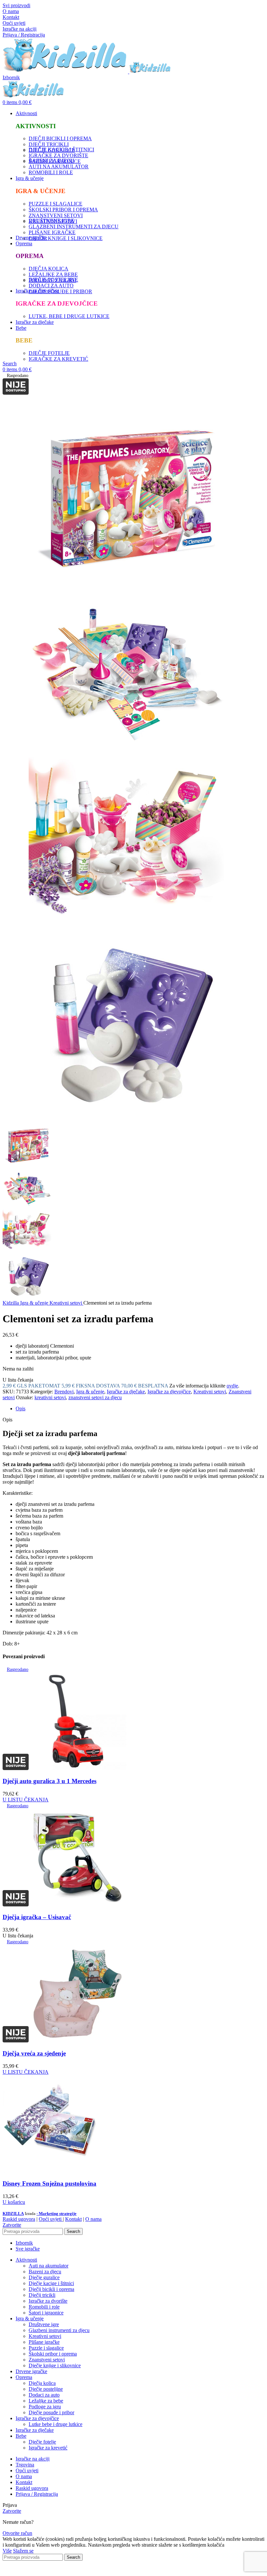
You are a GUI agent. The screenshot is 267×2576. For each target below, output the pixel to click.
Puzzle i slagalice (46, 2348)
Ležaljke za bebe (46, 2401)
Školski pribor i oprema (53, 2354)
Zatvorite (12, 2225)
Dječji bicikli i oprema (51, 2289)
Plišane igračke (44, 2342)
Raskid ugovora (19, 2219)
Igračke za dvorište (48, 2301)
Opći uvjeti (14, 23)
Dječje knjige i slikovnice (55, 2365)
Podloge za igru (45, 2407)
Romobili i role (44, 2307)
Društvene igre (44, 2324)
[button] (14, 2202)
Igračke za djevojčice (169, 1392)
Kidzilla (11, 1303)
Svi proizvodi (16, 5)
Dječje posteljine (46, 2389)
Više (7, 2551)
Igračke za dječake (126, 1392)
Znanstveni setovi (47, 2360)
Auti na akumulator (49, 2266)
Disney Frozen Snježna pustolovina (49, 2183)
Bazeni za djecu (45, 2272)
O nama (11, 11)
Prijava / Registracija (37, 2494)
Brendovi (64, 1392)
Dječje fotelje (42, 2442)
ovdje (232, 1386)
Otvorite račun (17, 2533)
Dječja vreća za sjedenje (34, 2053)
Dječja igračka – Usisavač (37, 1917)
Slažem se (23, 2551)
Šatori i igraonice (46, 2313)
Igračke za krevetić (48, 2448)
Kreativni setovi (66, 1303)
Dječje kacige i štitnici (51, 2283)
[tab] (140, 1409)
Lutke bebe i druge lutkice (56, 2424)
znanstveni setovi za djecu (95, 1397)
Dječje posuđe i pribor (51, 2412)
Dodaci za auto (44, 2395)
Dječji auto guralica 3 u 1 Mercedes (49, 1781)
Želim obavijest (187, 2570)
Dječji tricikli (42, 2295)
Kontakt (11, 17)
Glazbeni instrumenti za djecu (59, 2330)
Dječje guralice (44, 2277)
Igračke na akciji (20, 29)
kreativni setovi (50, 1397)
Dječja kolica (42, 2383)
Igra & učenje (35, 1303)
